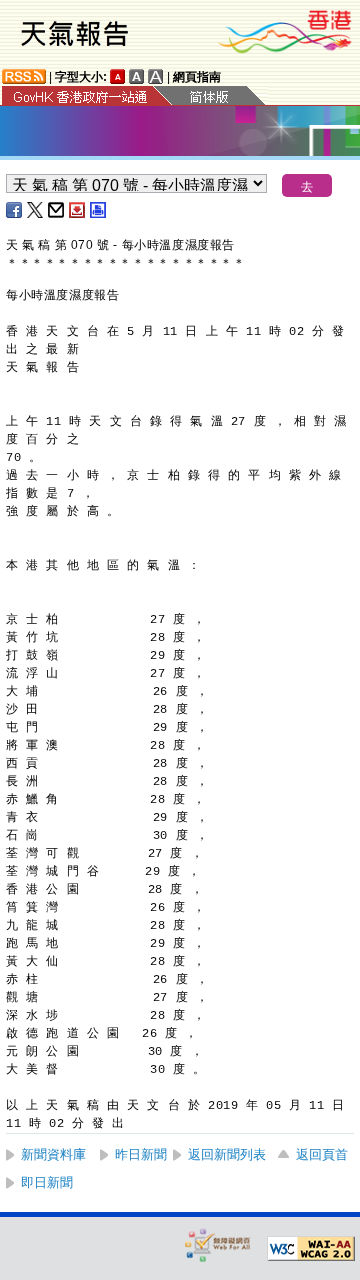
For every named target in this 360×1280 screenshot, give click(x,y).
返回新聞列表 (227, 1154)
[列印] (99, 210)
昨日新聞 (141, 1154)
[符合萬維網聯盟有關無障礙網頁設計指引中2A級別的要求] (311, 1249)
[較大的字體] (137, 76)
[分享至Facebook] (15, 210)
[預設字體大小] (118, 76)
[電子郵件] (57, 210)
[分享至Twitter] (36, 210)
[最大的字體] (156, 76)
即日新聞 (47, 1182)
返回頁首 (322, 1154)
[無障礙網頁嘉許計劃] (218, 1244)
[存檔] (78, 210)
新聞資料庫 (53, 1154)
